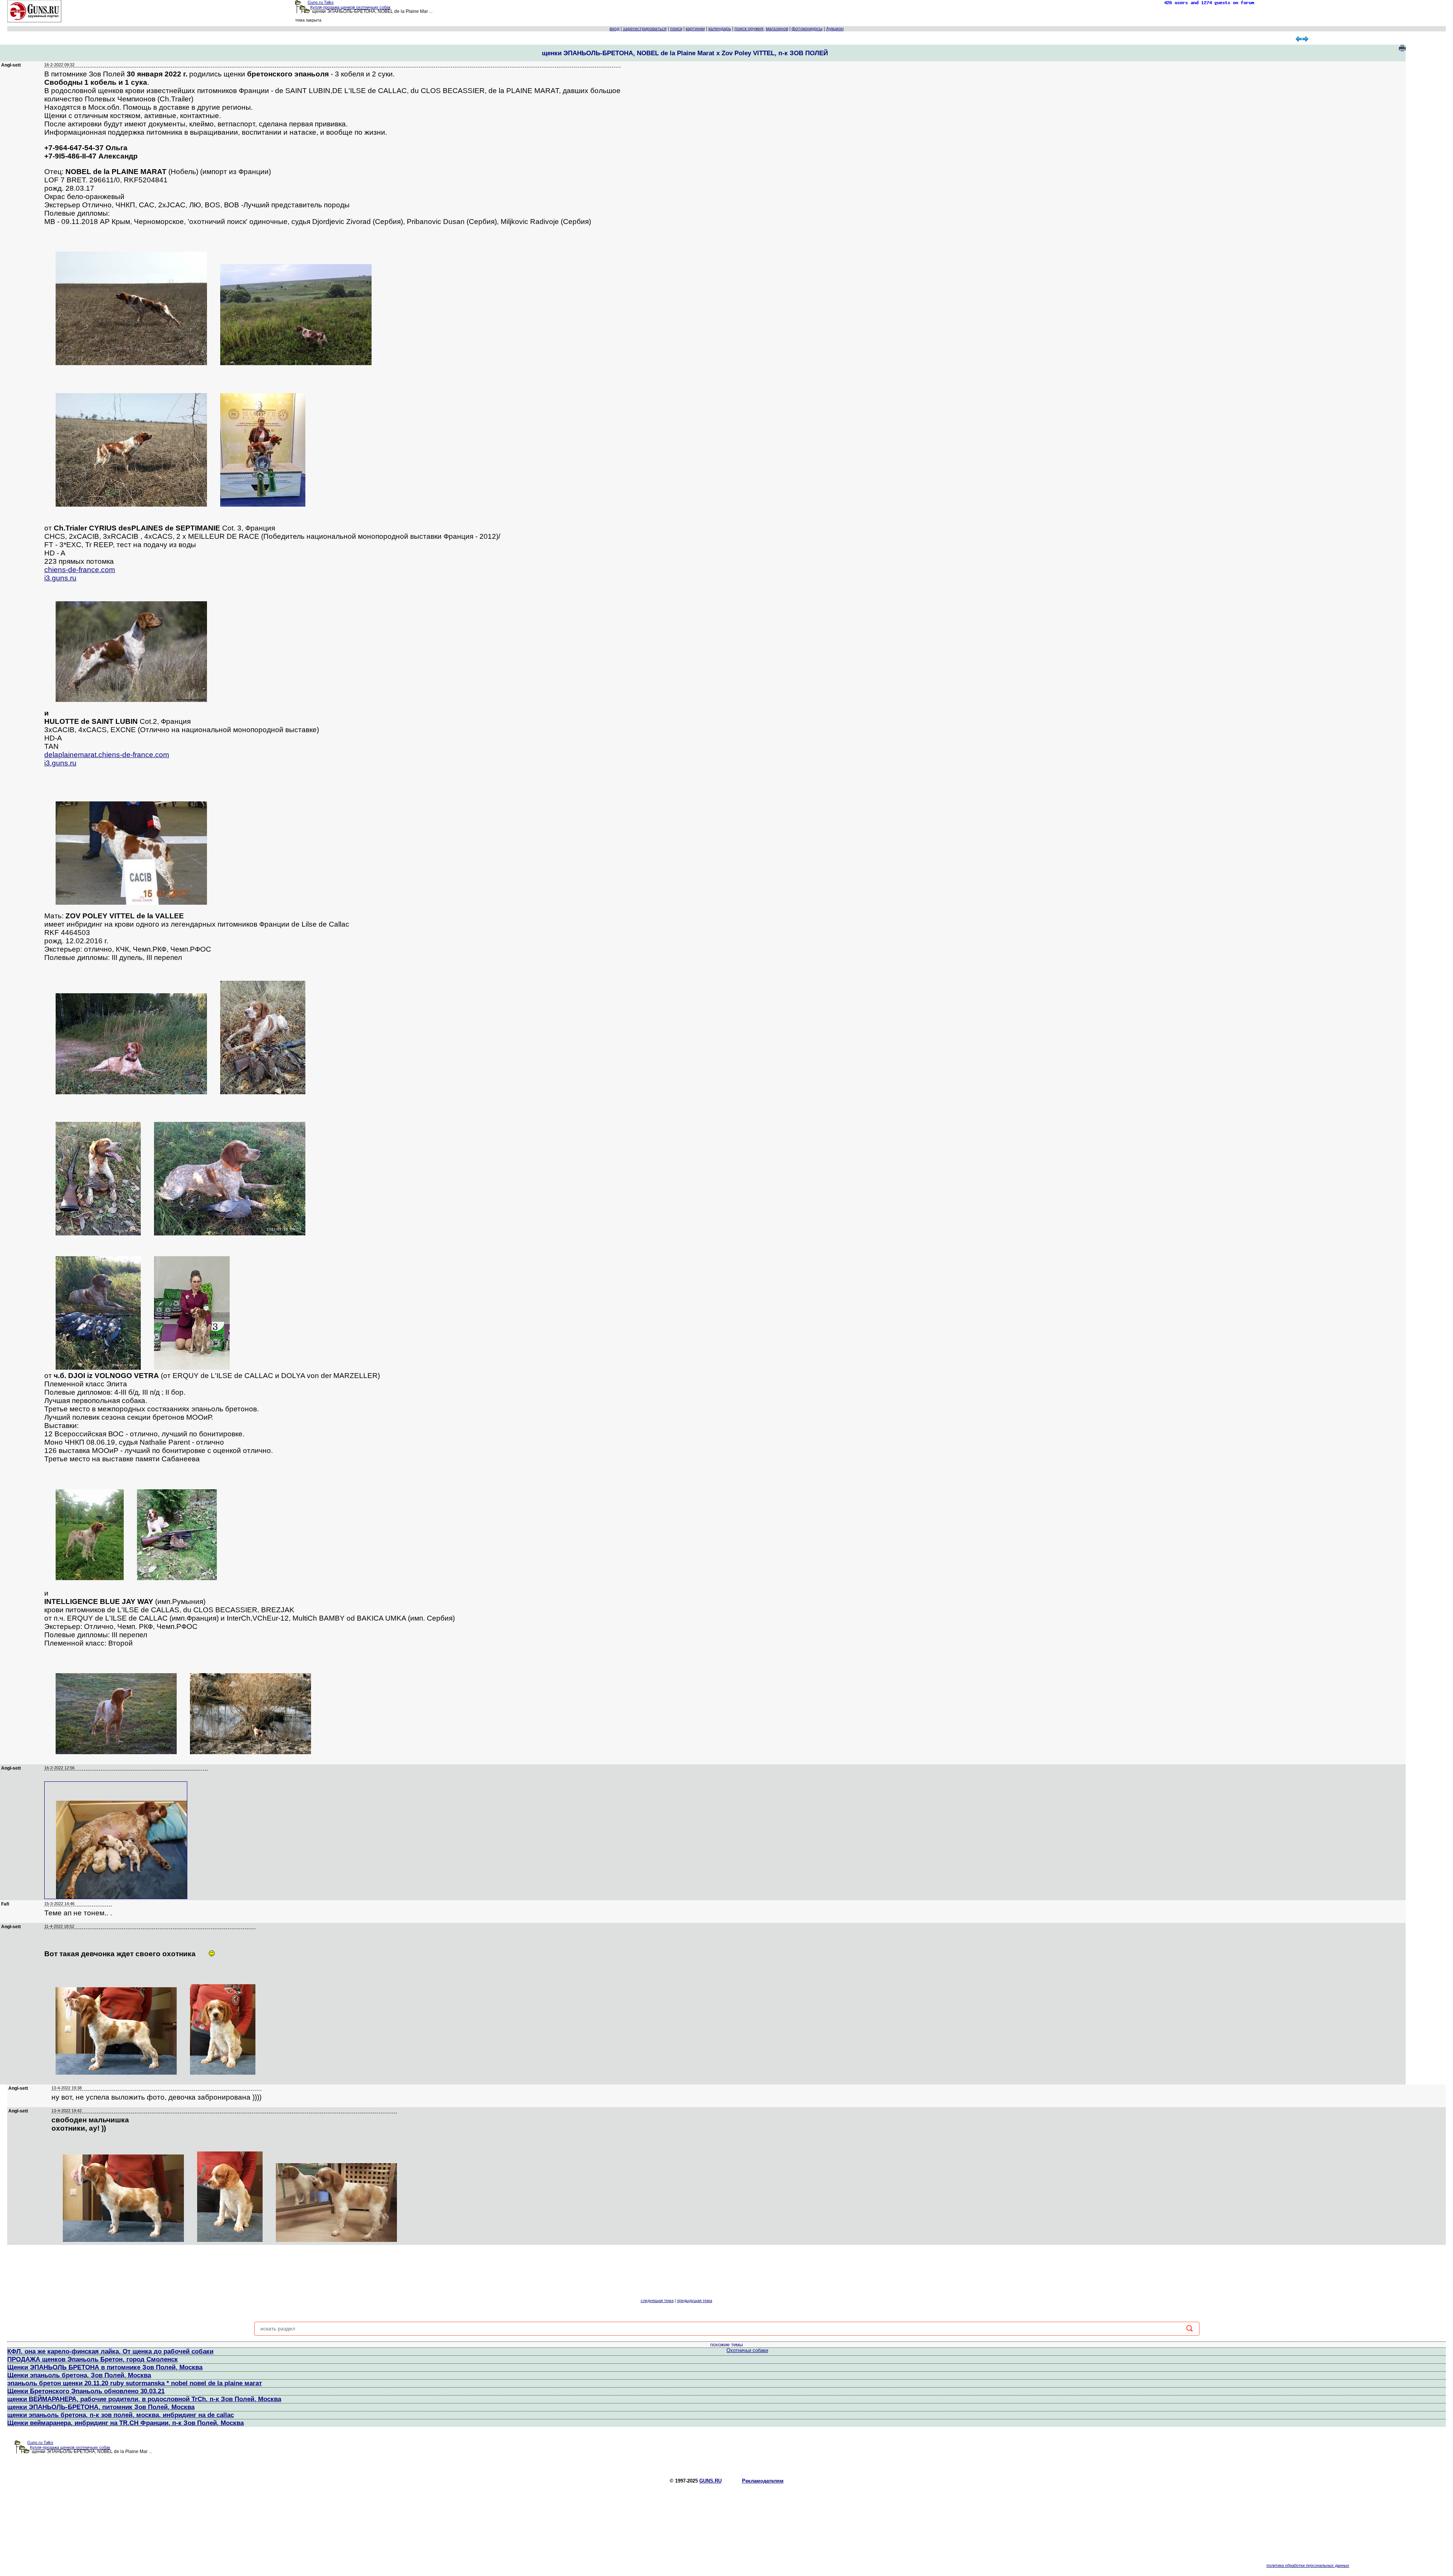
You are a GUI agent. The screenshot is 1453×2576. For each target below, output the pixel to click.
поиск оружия (749, 29)
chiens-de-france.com (80, 570)
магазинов (777, 29)
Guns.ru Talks (321, 2)
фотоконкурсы (807, 29)
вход (614, 29)
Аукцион (835, 29)
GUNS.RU (710, 2481)
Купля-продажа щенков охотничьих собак (350, 7)
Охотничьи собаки (747, 2350)
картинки (695, 29)
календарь (720, 29)
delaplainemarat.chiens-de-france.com (107, 755)
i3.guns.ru (60, 578)
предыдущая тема (695, 2301)
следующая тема (657, 2301)
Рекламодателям (763, 2481)
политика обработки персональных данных (1308, 2565)
